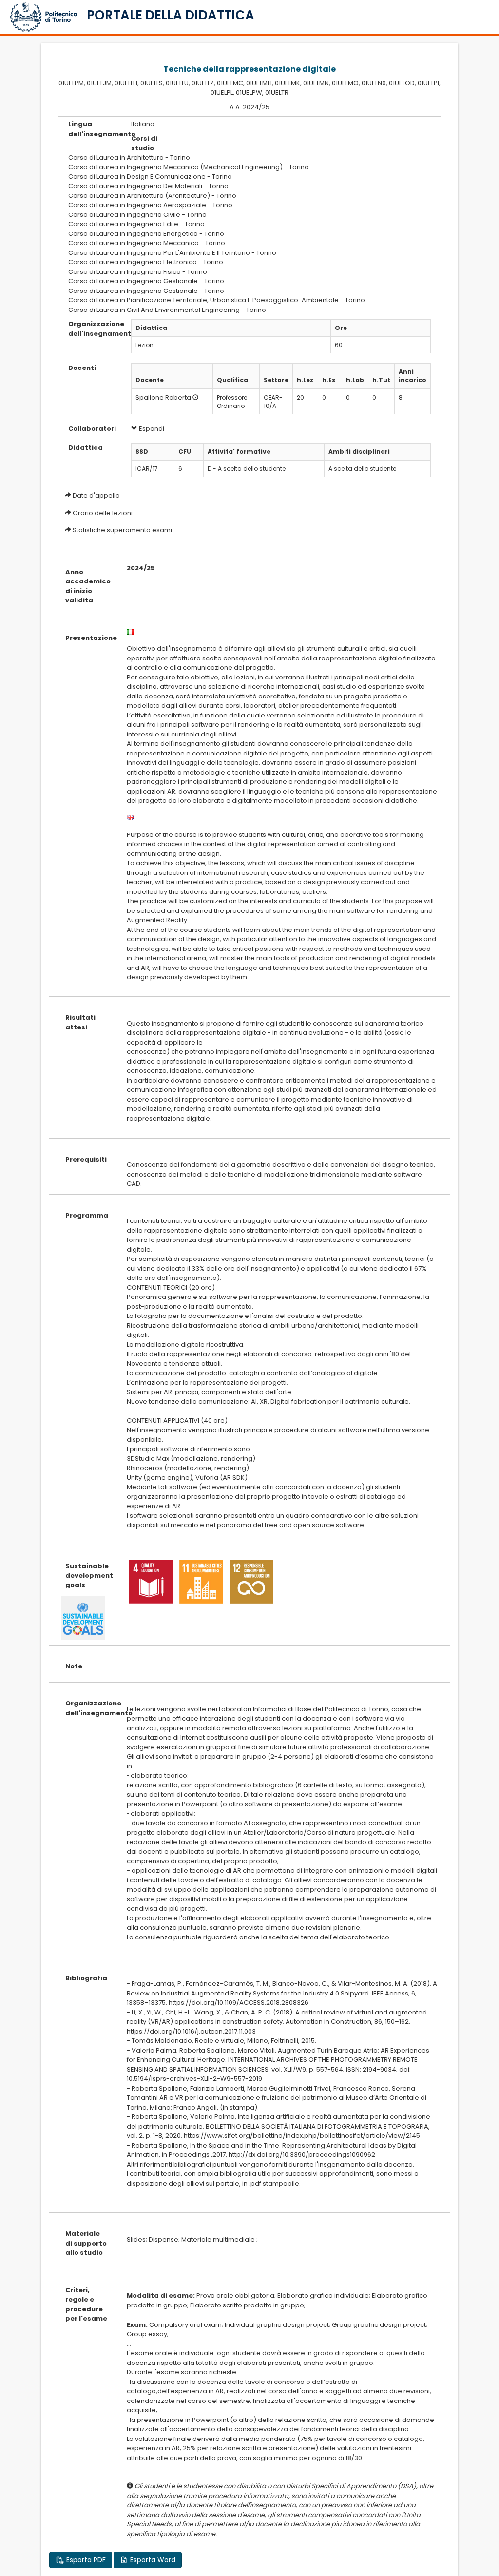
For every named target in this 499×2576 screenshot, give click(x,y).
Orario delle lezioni (103, 513)
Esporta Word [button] (152, 2560)
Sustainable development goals (89, 1575)
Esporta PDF (85, 2560)
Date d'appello (96, 495)
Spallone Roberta (163, 397)
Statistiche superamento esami (122, 530)
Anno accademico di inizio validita (88, 586)
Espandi (151, 429)
